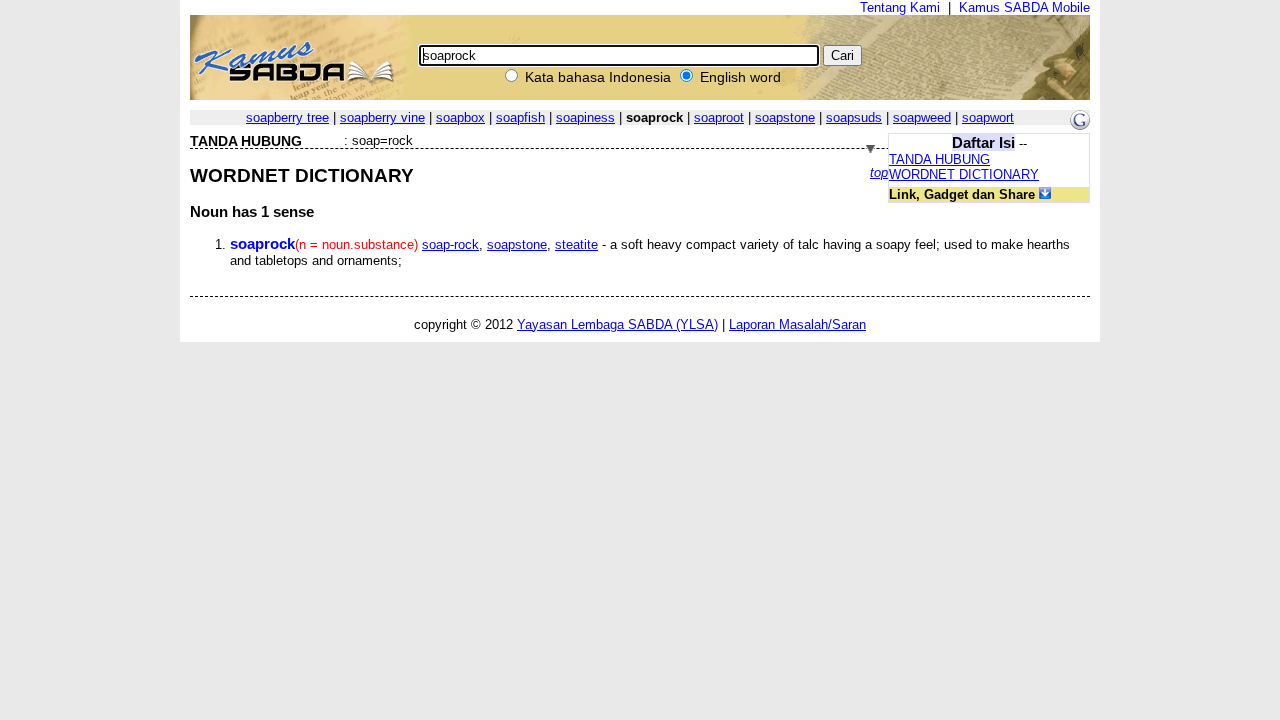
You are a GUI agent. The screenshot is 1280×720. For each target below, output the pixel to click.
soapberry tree (287, 117)
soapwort (988, 117)
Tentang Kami (900, 7)
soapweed (922, 117)
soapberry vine (382, 117)
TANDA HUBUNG (939, 159)
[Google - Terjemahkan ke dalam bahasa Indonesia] (1080, 125)
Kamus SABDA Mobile (1024, 7)
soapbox (460, 117)
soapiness (585, 117)
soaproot (719, 117)
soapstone (785, 117)
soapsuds (854, 117)
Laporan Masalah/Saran (797, 324)
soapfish (520, 117)
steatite (576, 244)
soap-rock (450, 244)
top (879, 172)
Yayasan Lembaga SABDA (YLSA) (617, 324)
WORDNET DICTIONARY (964, 174)
